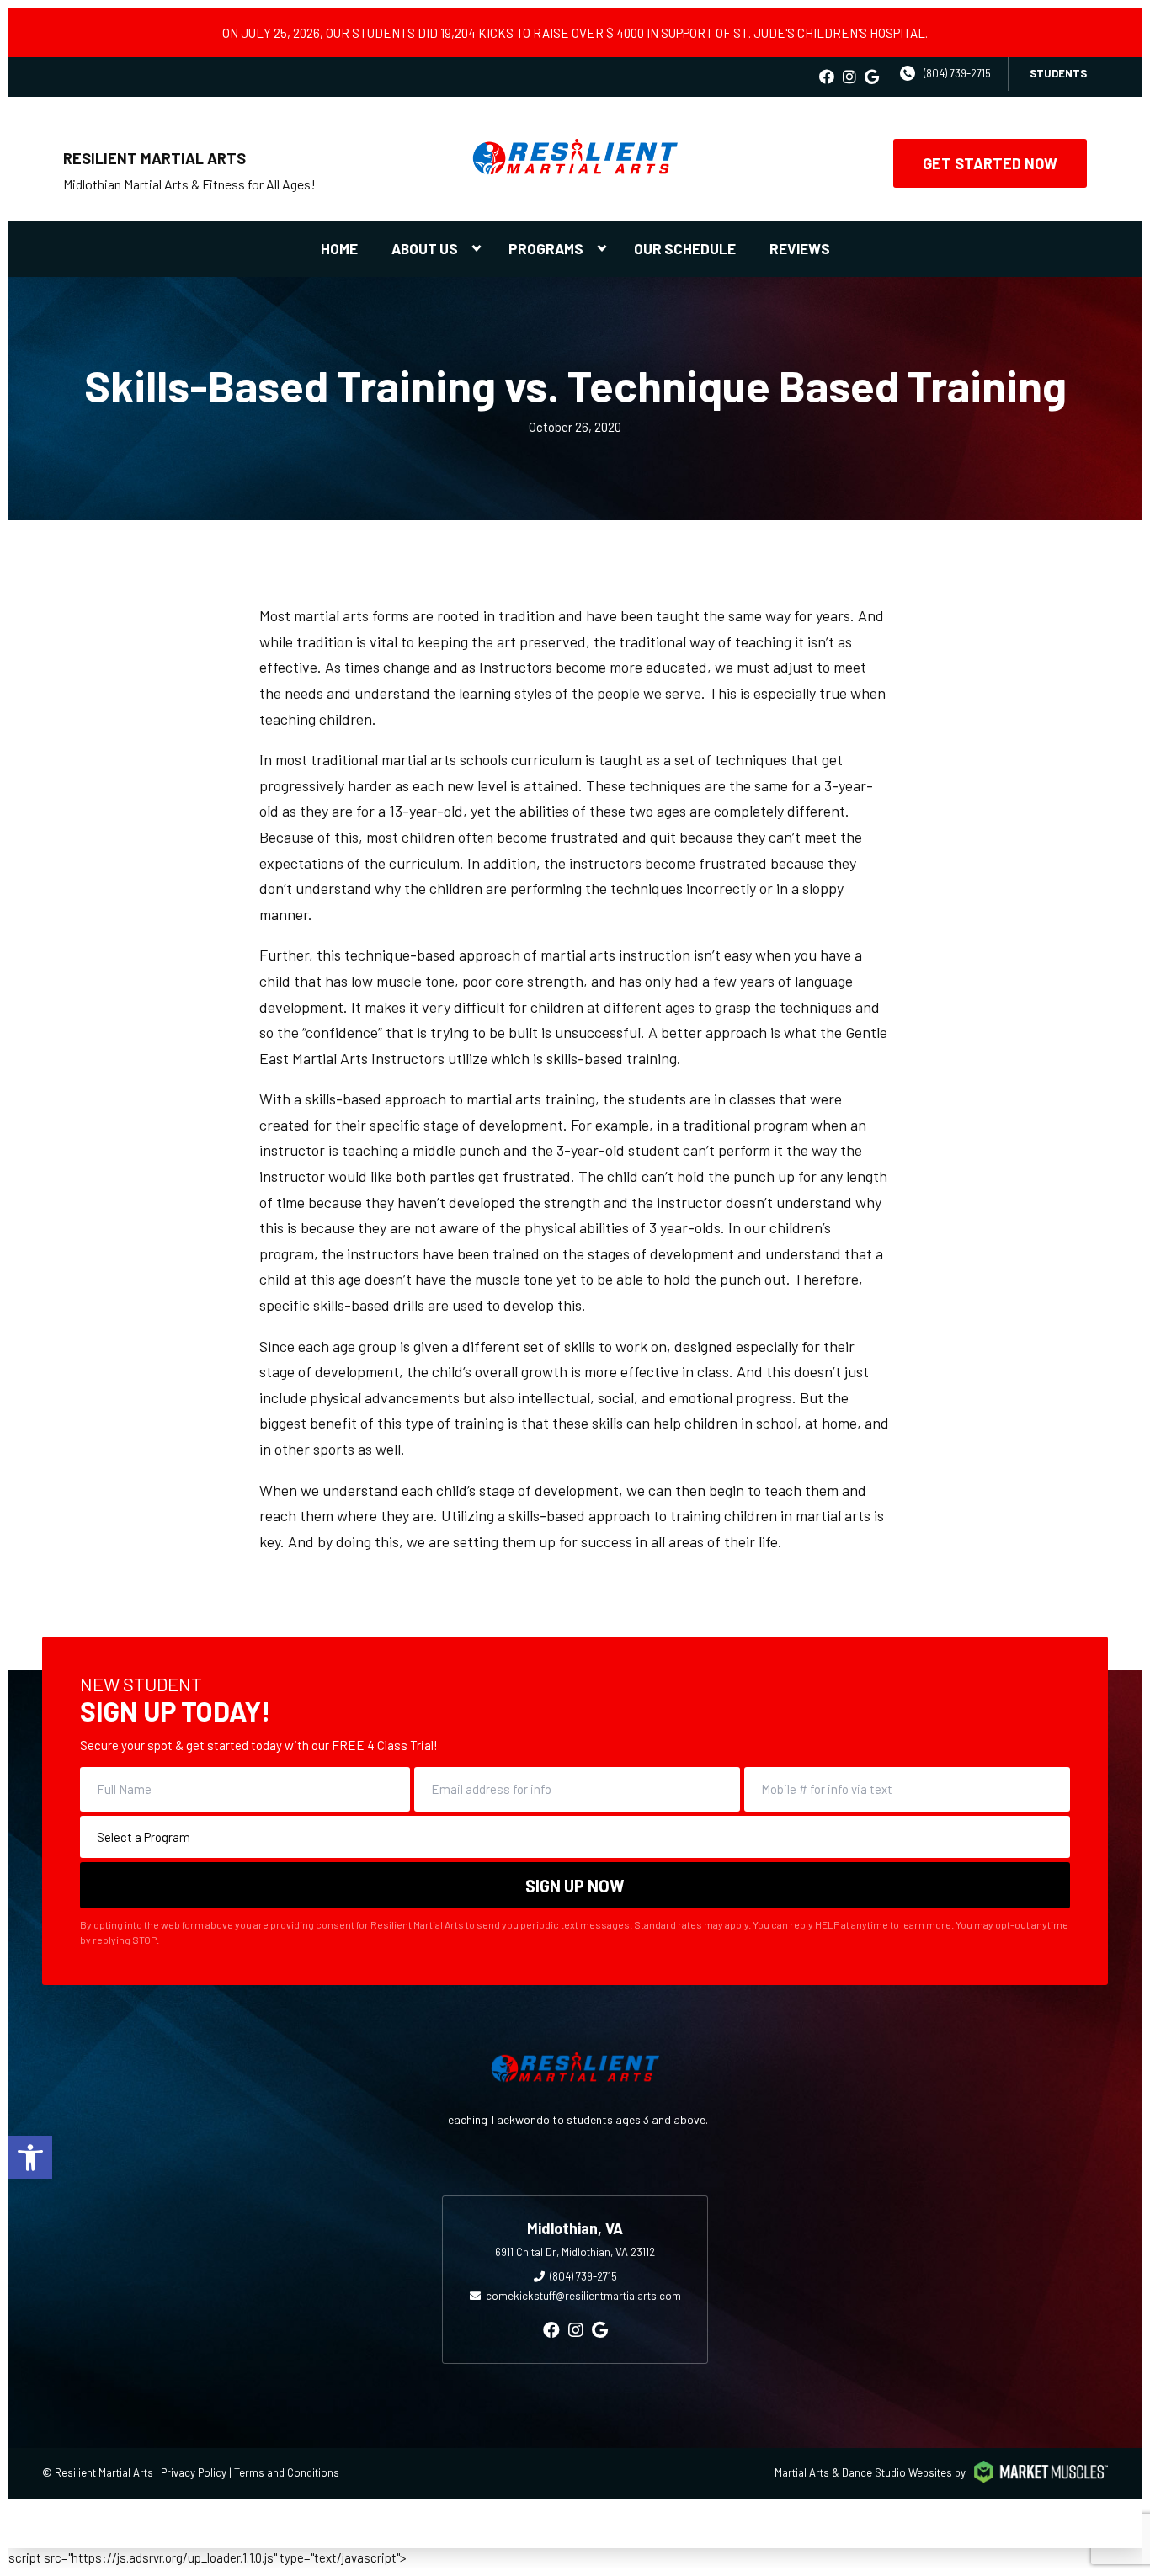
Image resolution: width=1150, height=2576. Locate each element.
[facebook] (827, 77)
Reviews (800, 248)
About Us (425, 248)
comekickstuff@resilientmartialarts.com (583, 2296)
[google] (872, 77)
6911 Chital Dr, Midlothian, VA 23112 (575, 2252)
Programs (546, 248)
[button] (30, 2158)
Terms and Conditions (287, 2472)
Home (339, 248)
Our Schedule (685, 248)
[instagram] (849, 77)
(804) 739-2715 (957, 73)
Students (1058, 73)
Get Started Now (990, 163)
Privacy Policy (194, 2472)
